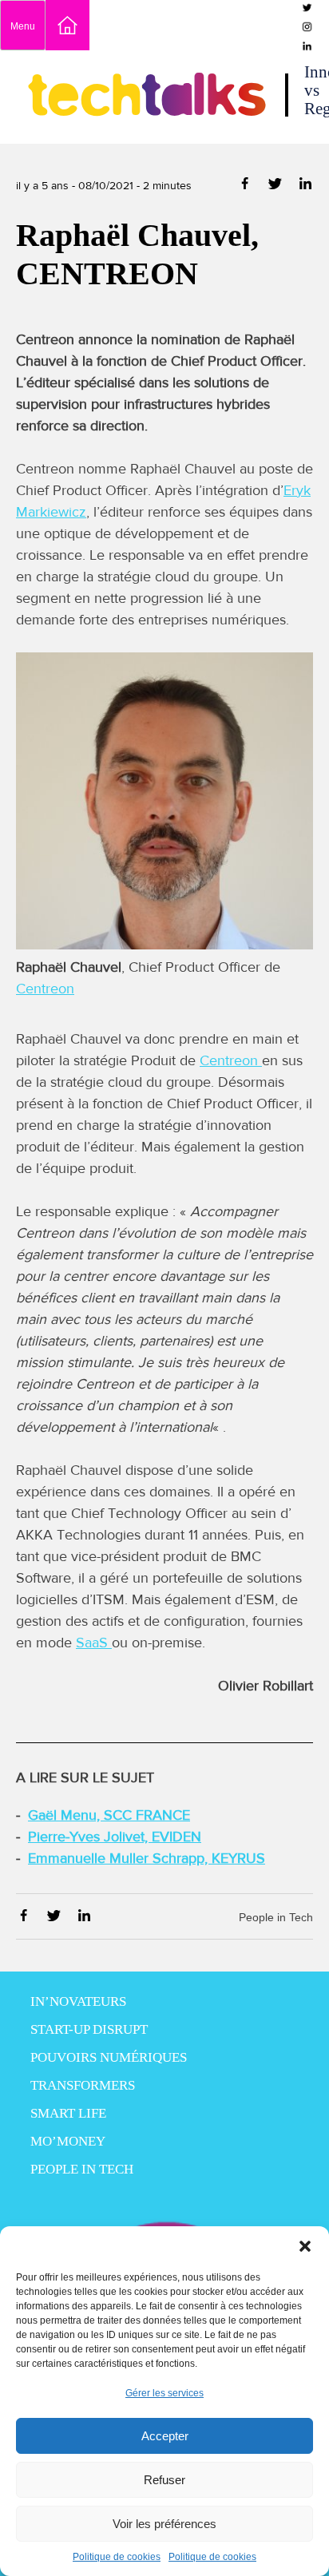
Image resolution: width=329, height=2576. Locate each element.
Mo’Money (68, 2141)
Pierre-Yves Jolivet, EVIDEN (115, 1837)
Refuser (164, 2480)
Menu (23, 26)
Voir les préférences (164, 2524)
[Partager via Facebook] (246, 186)
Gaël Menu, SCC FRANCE (109, 1815)
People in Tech (276, 1917)
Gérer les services (164, 2393)
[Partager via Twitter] (277, 186)
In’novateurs (78, 2001)
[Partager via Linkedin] (305, 186)
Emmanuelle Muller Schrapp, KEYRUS (147, 1858)
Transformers (83, 2085)
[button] (305, 2246)
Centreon (45, 989)
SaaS (94, 1643)
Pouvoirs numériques (109, 2057)
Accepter (165, 2436)
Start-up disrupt (89, 2029)
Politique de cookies (117, 2557)
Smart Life (68, 2113)
